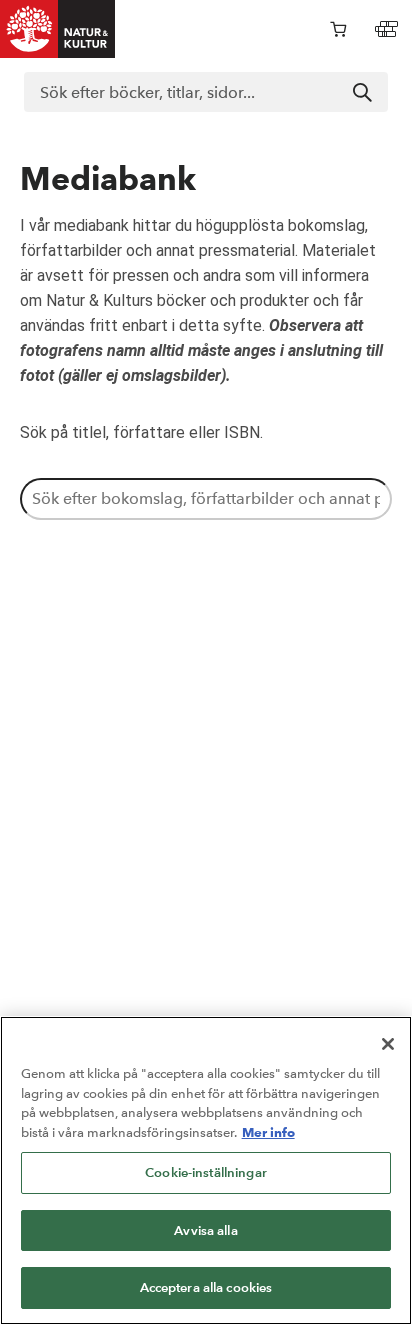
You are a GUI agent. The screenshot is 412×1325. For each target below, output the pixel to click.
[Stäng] (388, 1044)
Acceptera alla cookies (206, 1287)
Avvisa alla (205, 1230)
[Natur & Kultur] (58, 29)
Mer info (268, 1132)
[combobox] (206, 92)
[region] (206, 1170)
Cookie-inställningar (206, 1172)
